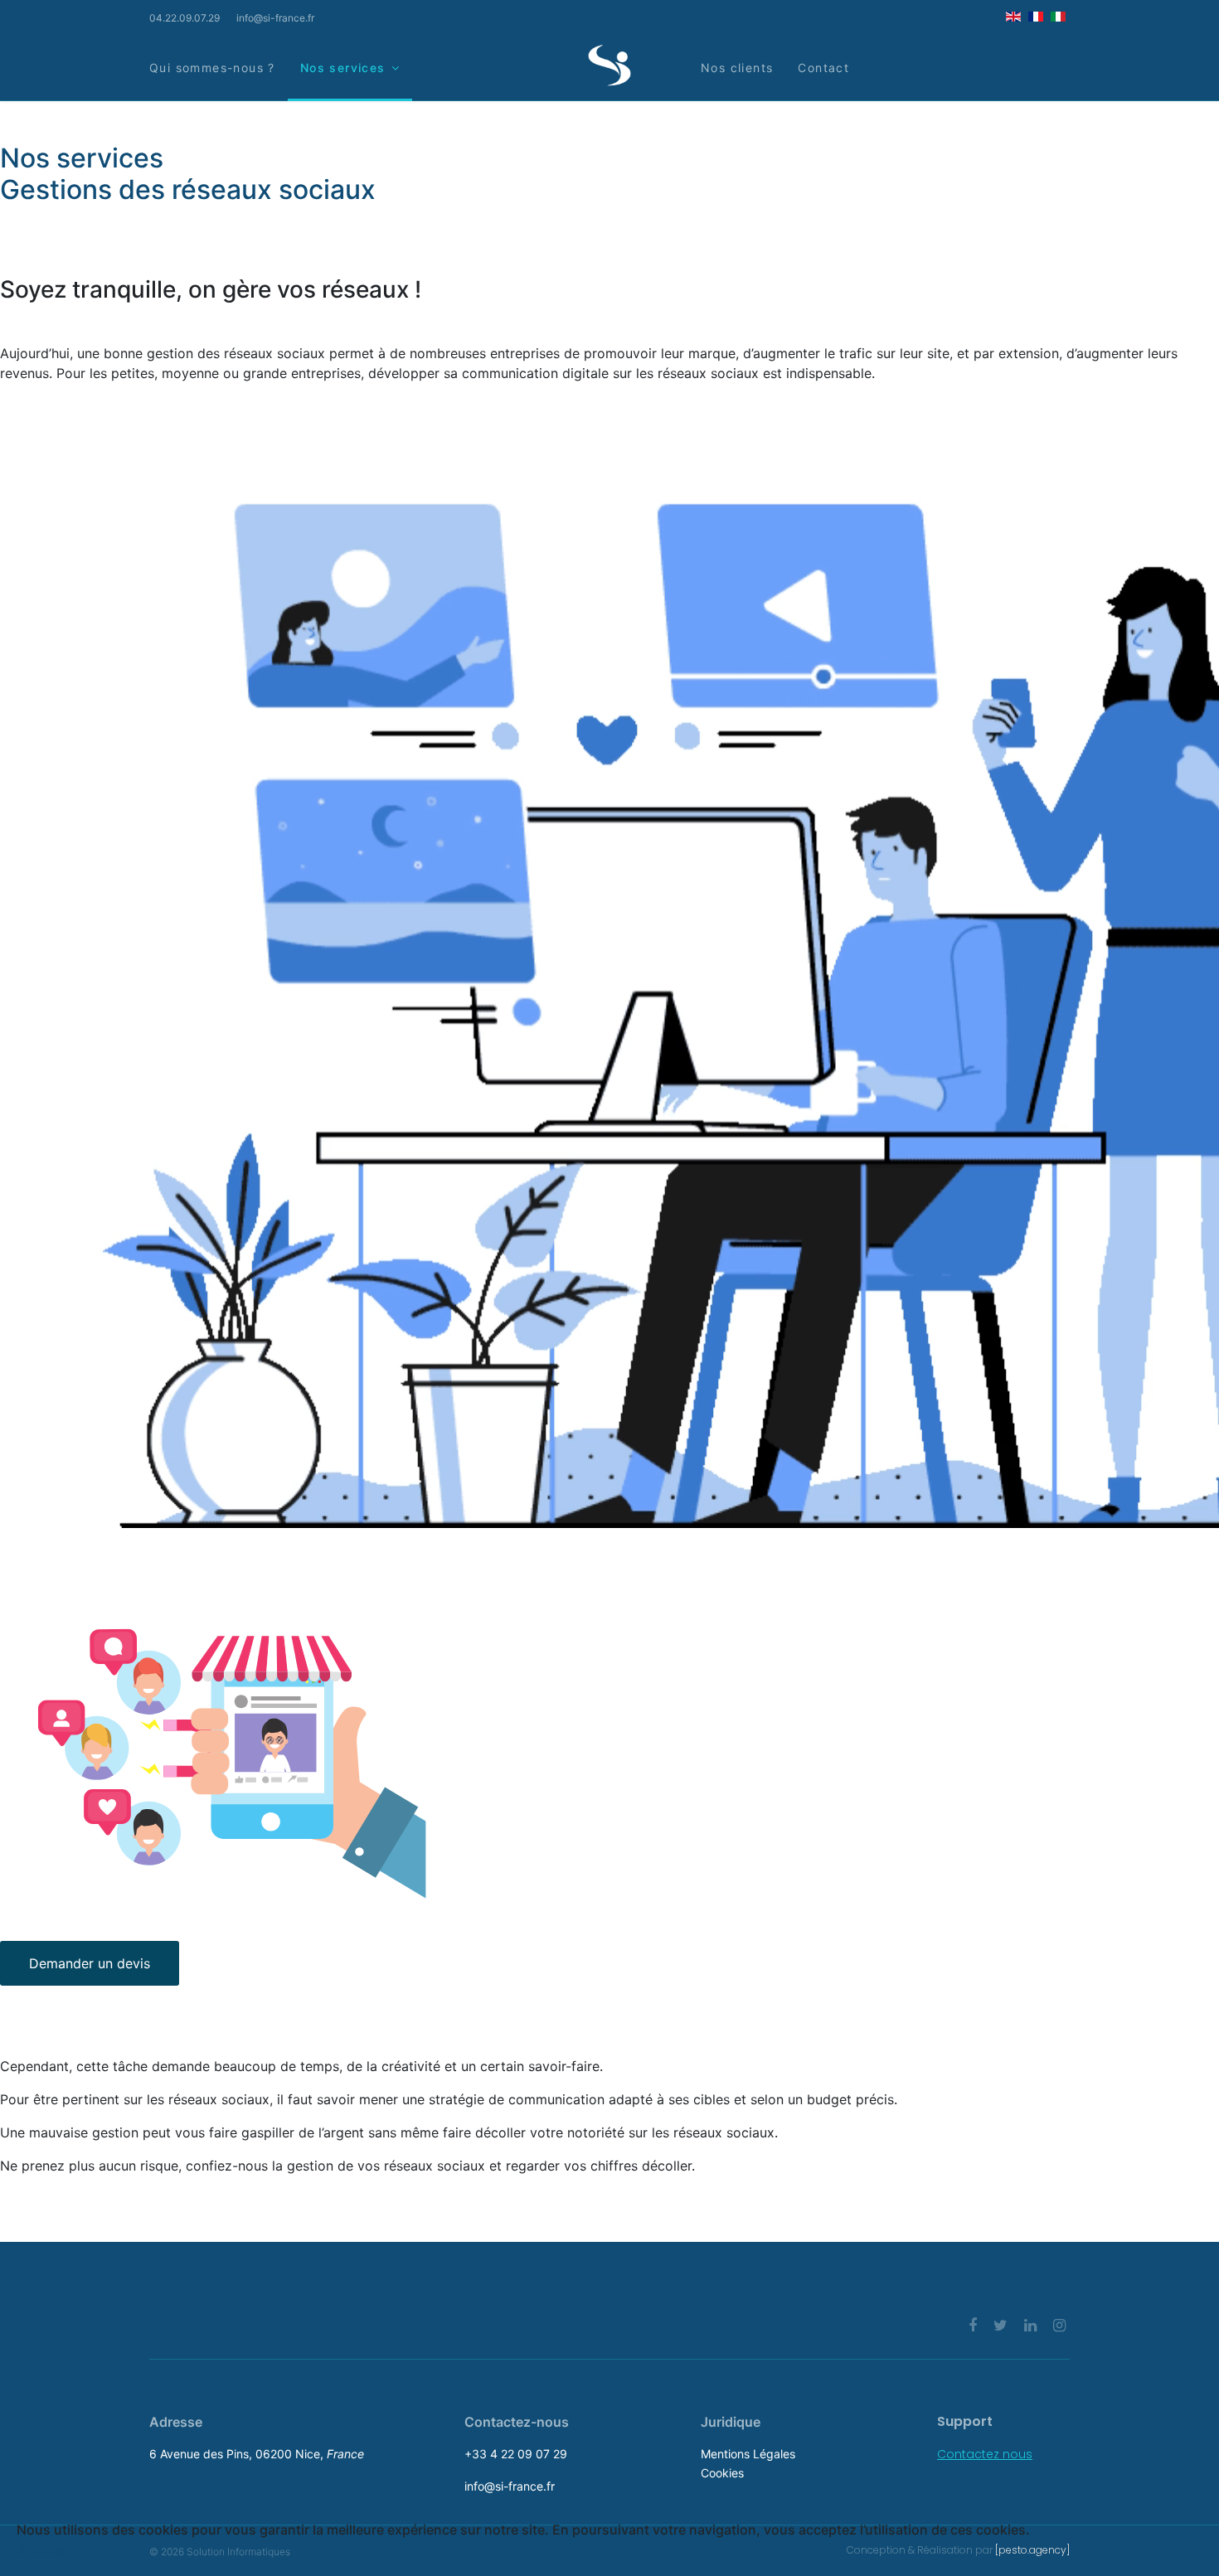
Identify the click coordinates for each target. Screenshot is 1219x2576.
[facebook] (973, 2325)
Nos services (343, 68)
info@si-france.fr (275, 18)
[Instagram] (1059, 2325)
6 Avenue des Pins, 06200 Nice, (257, 2454)
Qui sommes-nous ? (212, 68)
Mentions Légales (748, 2454)
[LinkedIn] (1030, 2325)
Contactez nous (985, 2454)
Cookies (722, 2473)
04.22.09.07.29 (185, 18)
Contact (823, 68)
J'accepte (47, 2549)
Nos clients (737, 68)
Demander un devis (90, 1963)
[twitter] (1000, 2325)
